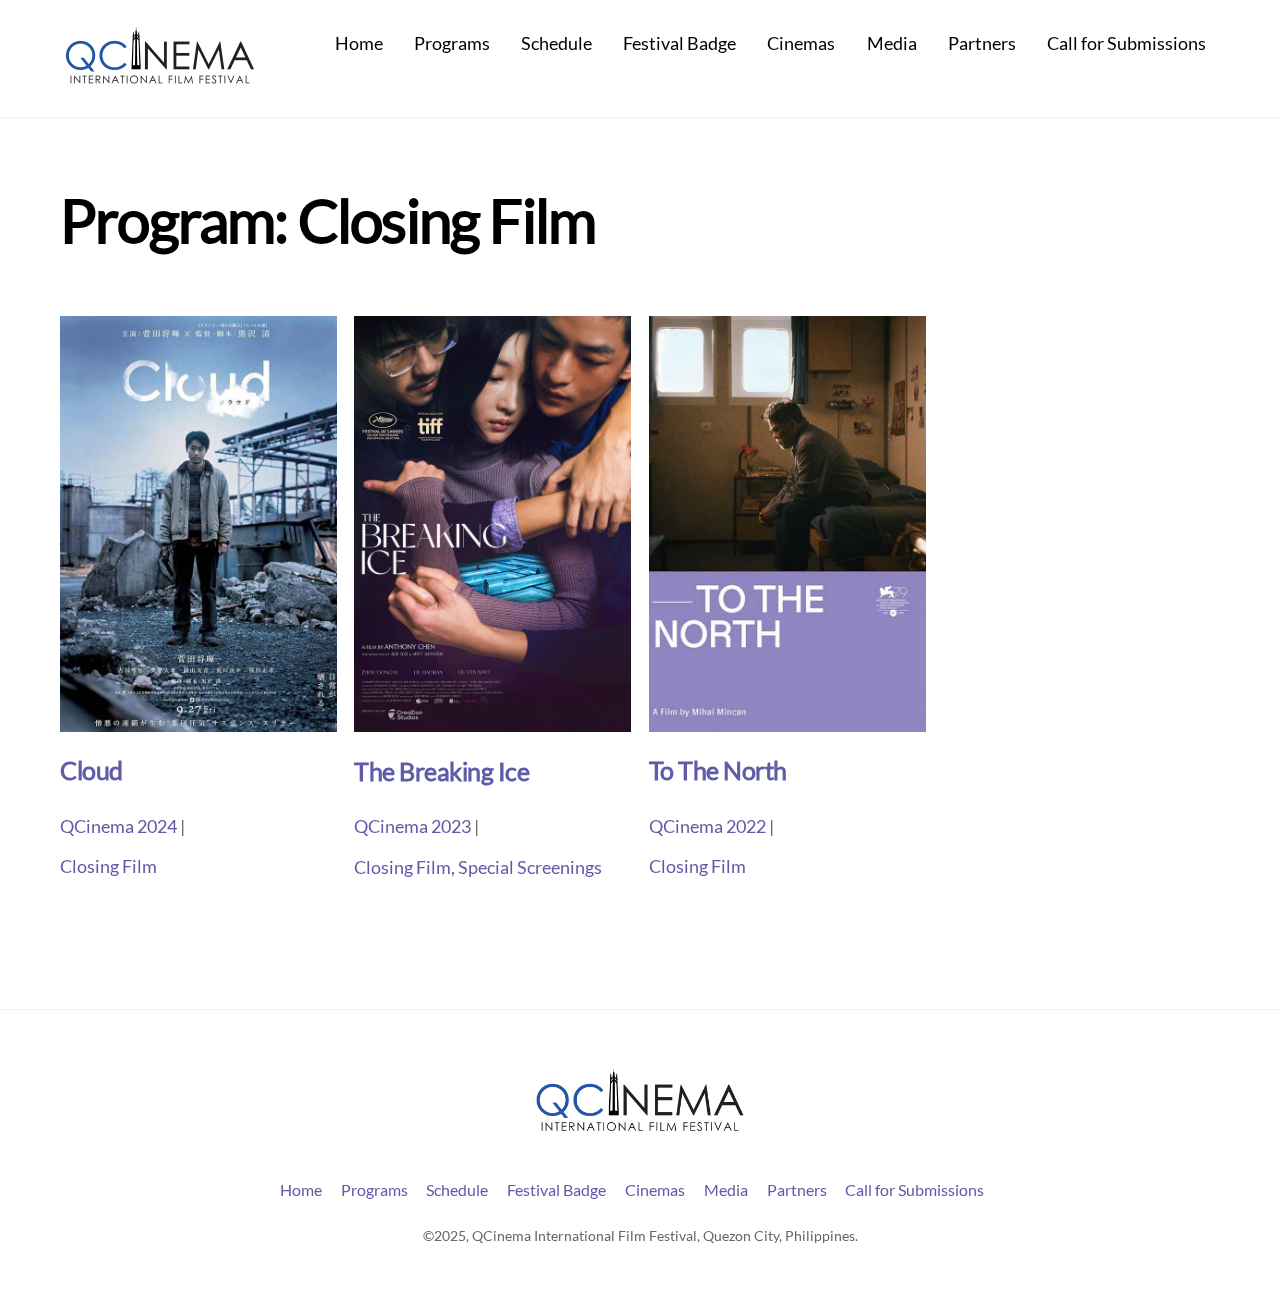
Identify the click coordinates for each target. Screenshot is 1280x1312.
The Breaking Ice (441, 771)
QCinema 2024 (118, 826)
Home (359, 43)
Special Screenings (530, 867)
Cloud (91, 770)
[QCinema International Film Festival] (160, 76)
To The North (718, 770)
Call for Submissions (1126, 43)
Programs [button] (374, 1189)
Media (892, 43)
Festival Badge (679, 43)
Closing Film (108, 866)
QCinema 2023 (412, 826)
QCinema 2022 (707, 826)
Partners (982, 43)
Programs (452, 43)
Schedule (556, 43)
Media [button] (726, 1189)
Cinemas (801, 43)
